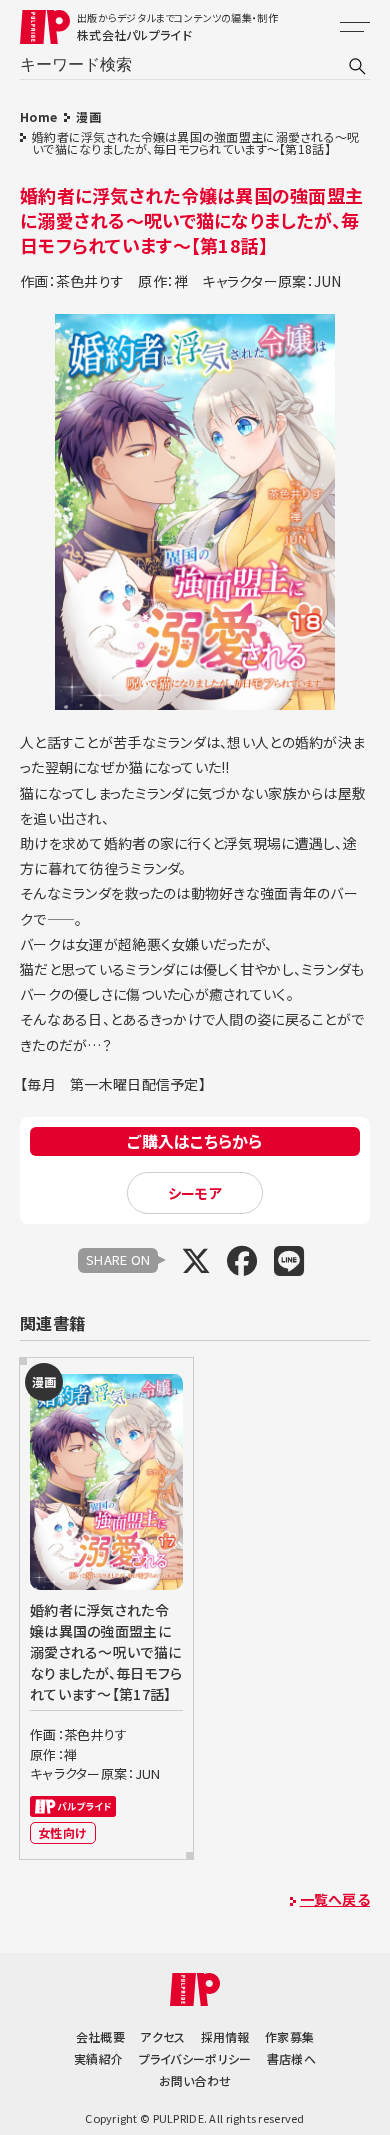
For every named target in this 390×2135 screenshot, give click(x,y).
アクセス (162, 2036)
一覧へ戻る (335, 1899)
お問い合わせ (195, 2080)
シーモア (195, 1193)
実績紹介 (98, 2058)
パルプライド (73, 1806)
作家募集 (289, 2036)
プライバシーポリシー (195, 2058)
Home (38, 116)
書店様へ (291, 2058)
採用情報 (225, 2036)
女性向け (62, 1832)
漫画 (88, 116)
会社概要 (100, 2036)
